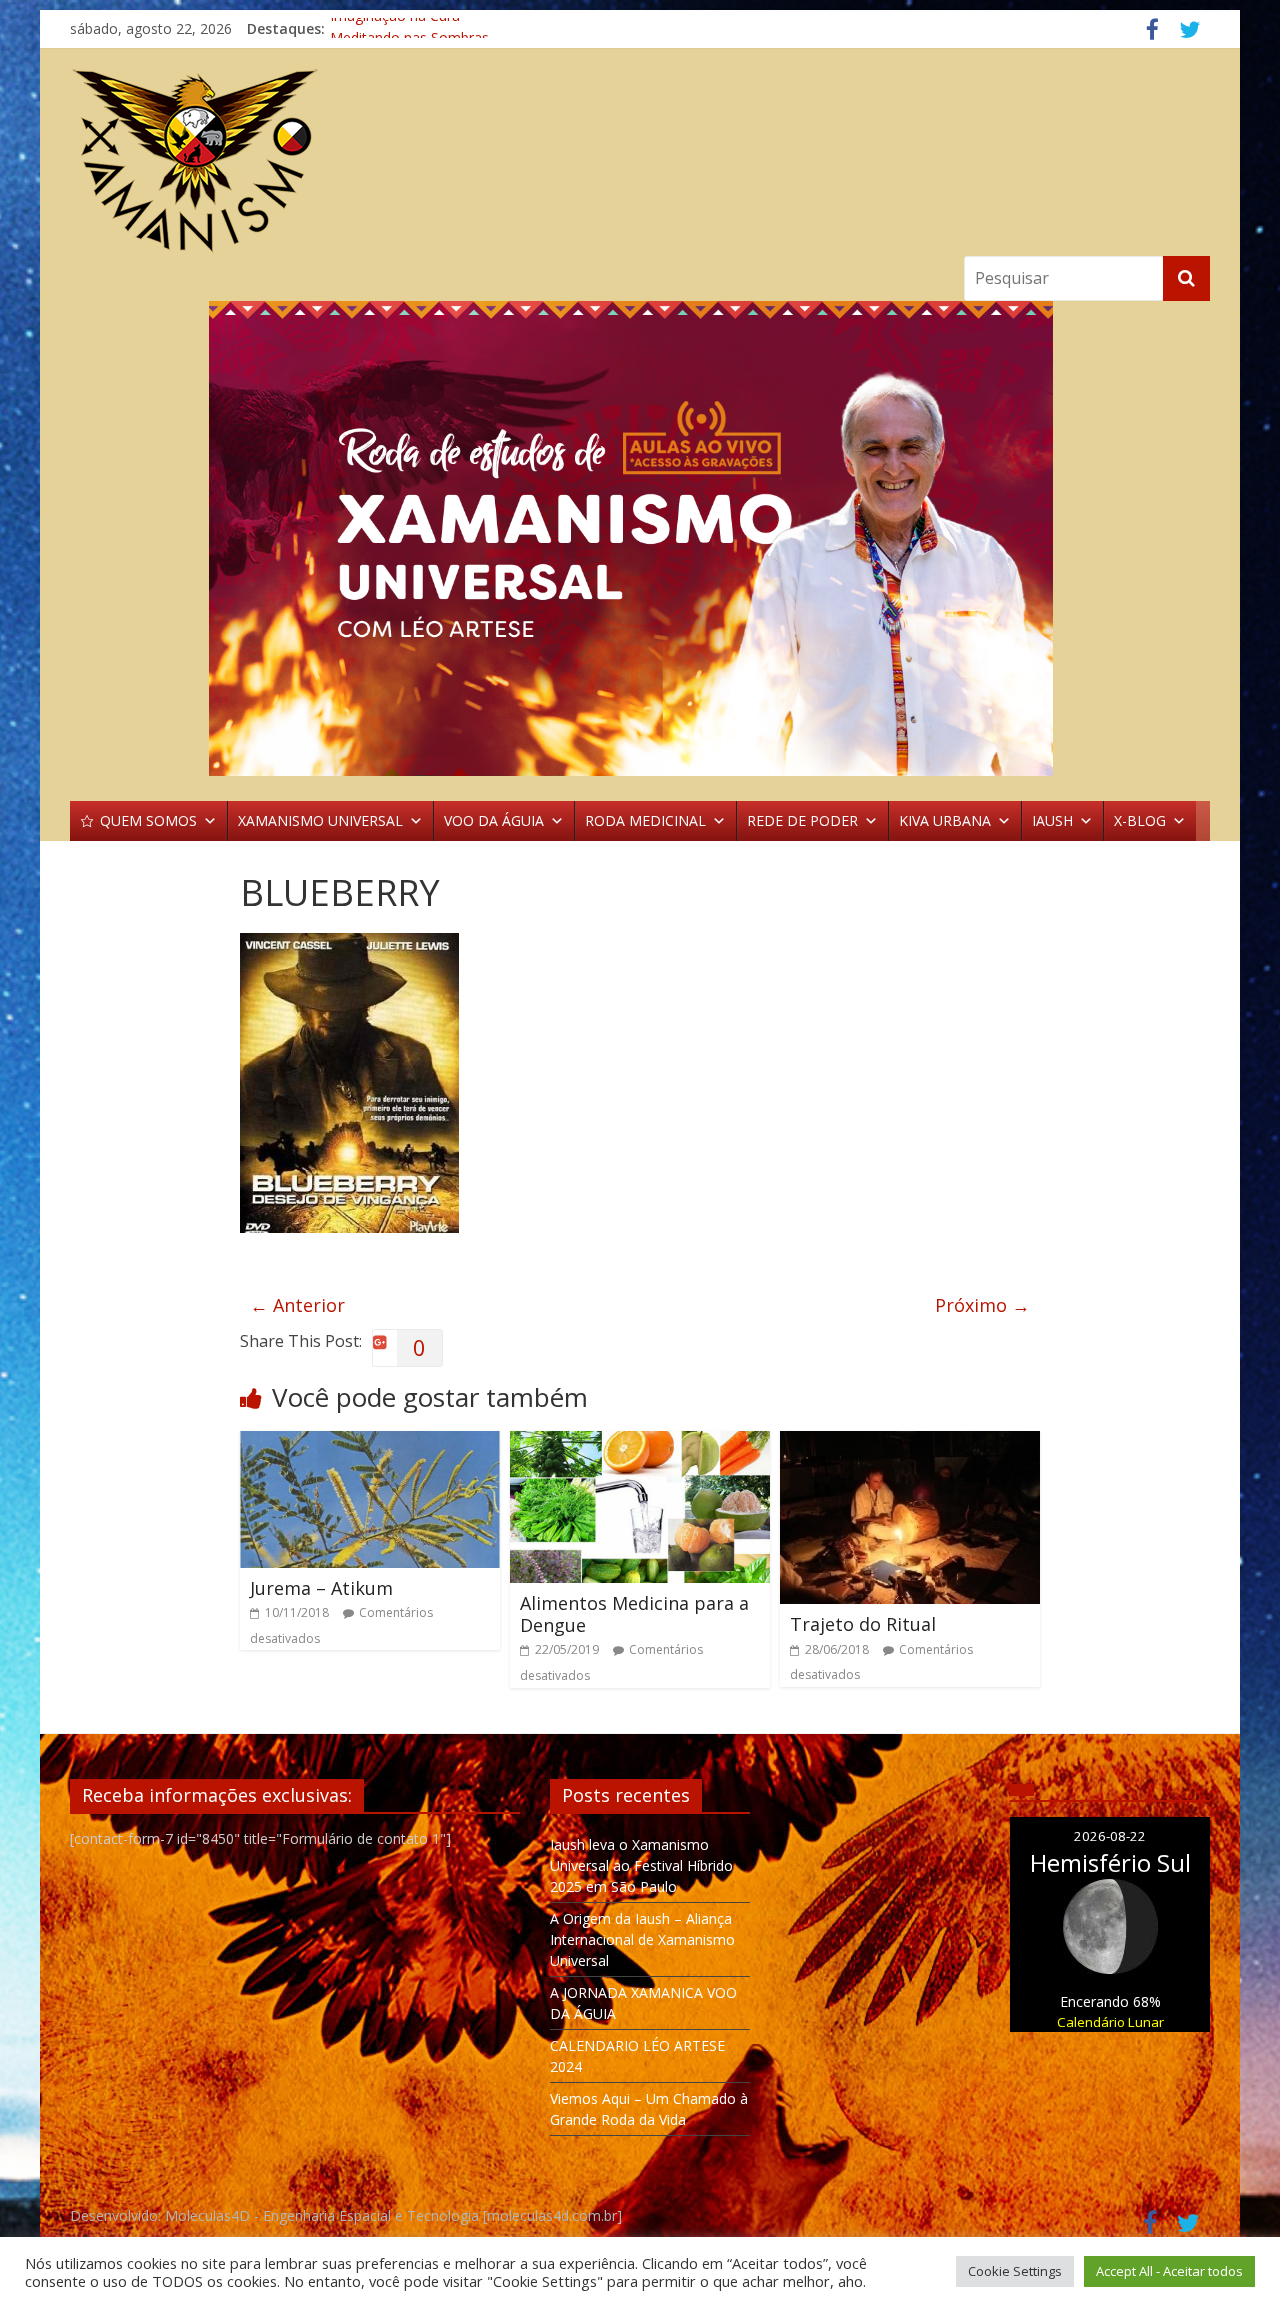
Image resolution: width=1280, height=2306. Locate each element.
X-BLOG (1140, 820)
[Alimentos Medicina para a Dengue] (640, 1443)
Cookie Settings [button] (1015, 2271)
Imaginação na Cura (395, 28)
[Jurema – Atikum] (370, 1443)
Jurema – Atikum (321, 1588)
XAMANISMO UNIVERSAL (320, 820)
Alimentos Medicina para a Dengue (634, 1614)
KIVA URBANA (945, 820)
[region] (640, 538)
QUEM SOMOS (148, 820)
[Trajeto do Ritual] (910, 1443)
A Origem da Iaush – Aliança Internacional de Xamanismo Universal (642, 1939)
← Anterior (297, 1305)
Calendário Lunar (1110, 2022)
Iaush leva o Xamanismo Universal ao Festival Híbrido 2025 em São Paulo (641, 1865)
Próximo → (982, 1305)
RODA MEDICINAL (645, 820)
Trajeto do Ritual (863, 1624)
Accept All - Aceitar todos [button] (1169, 2271)
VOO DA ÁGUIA (494, 820)
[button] (640, 538)
